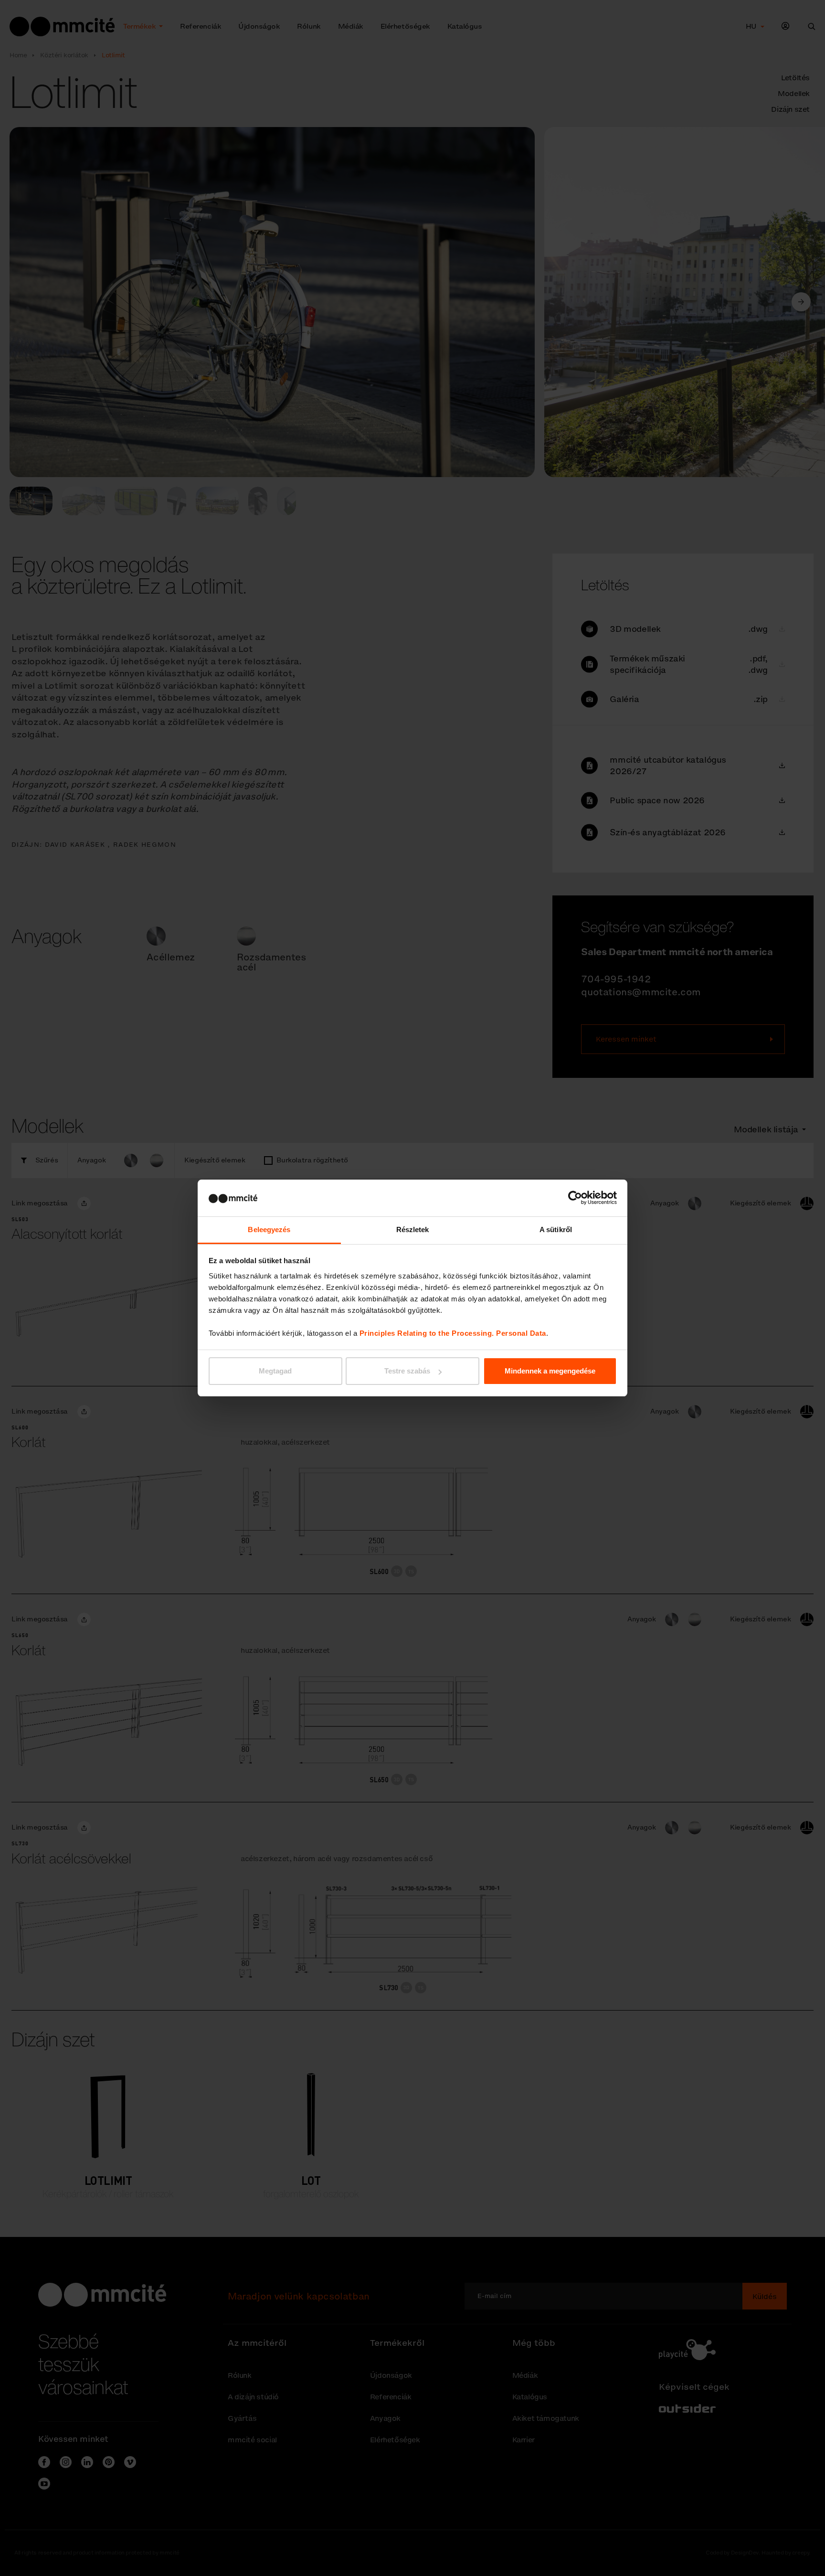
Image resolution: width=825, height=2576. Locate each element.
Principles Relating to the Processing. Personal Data (453, 1333)
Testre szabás (407, 1371)
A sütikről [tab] (556, 1229)
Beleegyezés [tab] (269, 1229)
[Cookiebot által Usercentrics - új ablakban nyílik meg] (575, 1198)
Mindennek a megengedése (550, 1371)
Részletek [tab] (413, 1229)
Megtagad (275, 1371)
